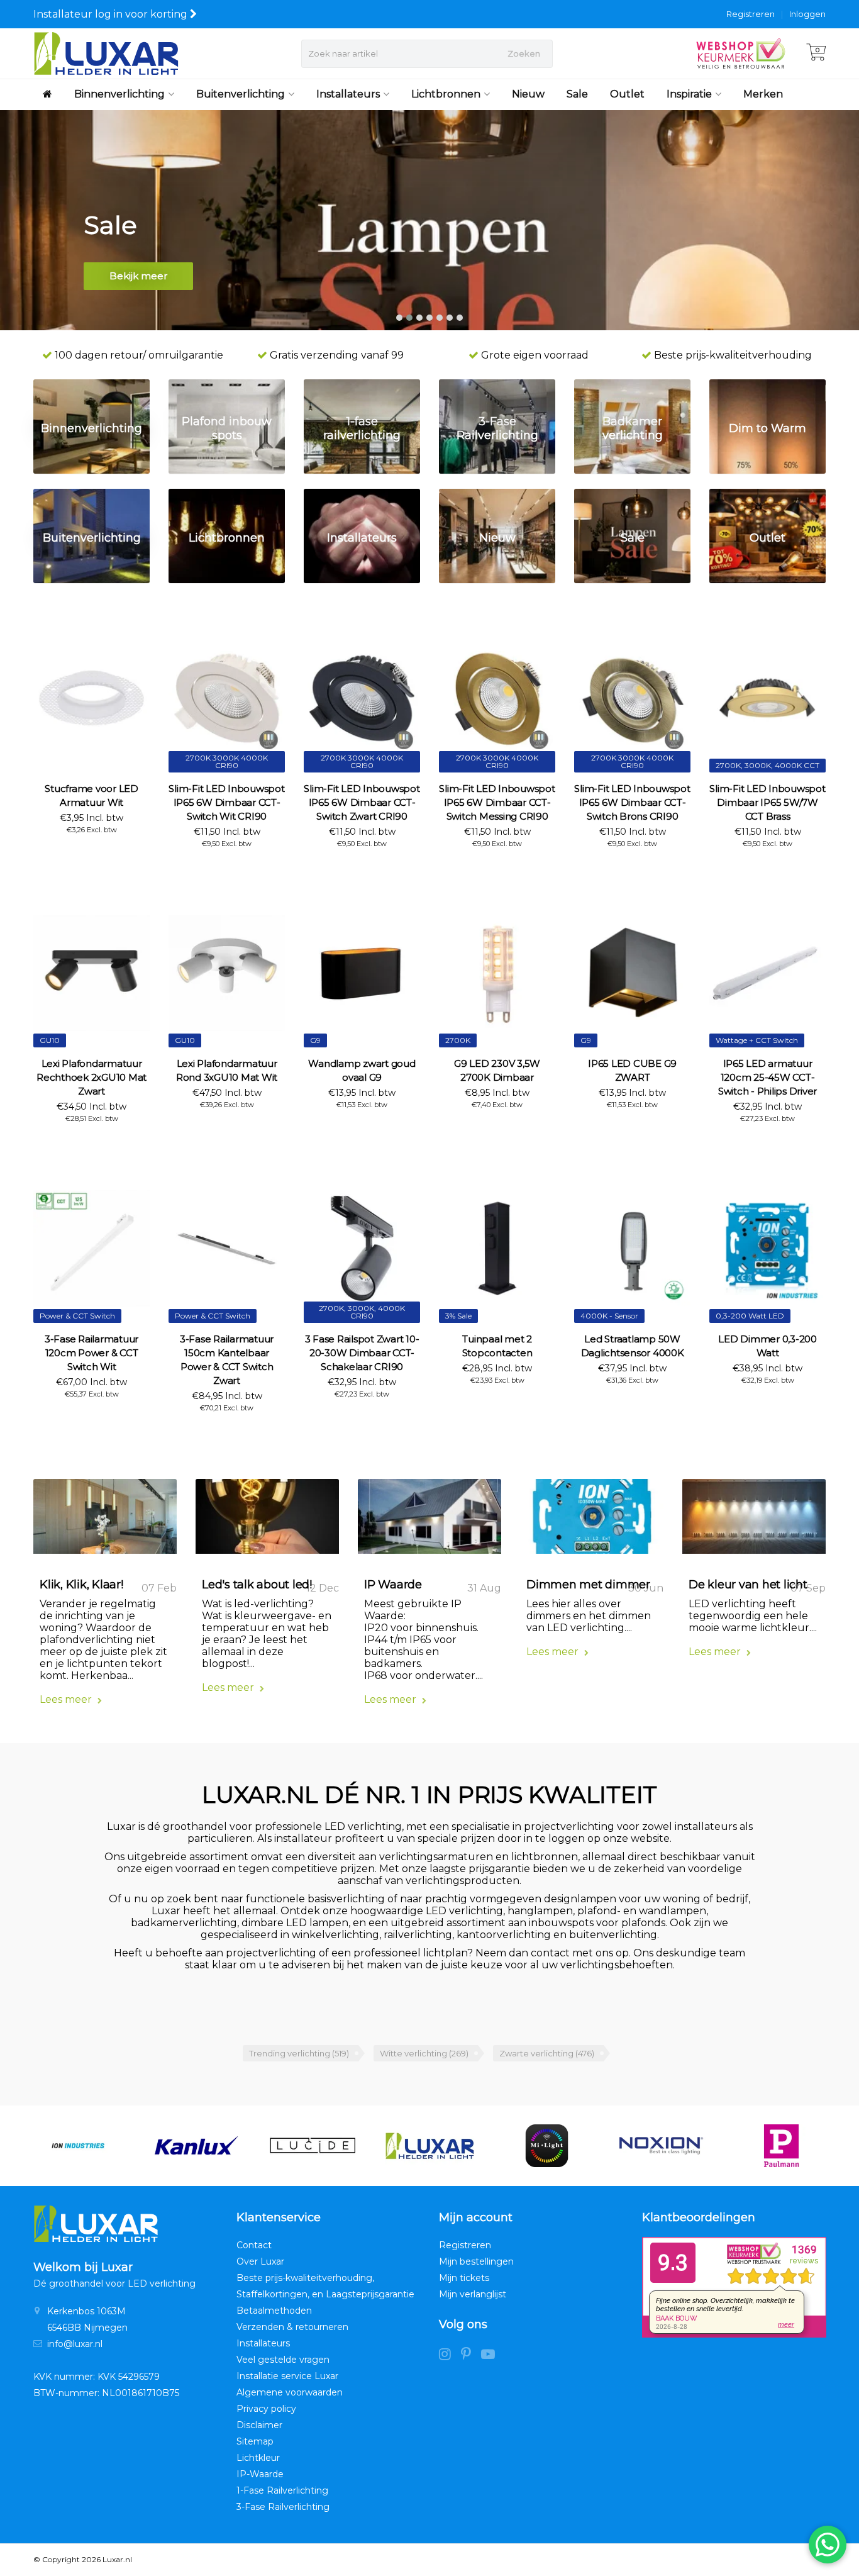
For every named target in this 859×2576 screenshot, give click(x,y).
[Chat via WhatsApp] (828, 2545)
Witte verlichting (424, 2053)
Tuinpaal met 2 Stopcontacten (497, 1346)
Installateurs (348, 94)
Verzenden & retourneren (292, 2327)
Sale (577, 94)
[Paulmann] (664, 2146)
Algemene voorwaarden (290, 2392)
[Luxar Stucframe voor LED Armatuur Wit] (91, 698)
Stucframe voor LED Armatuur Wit (91, 795)
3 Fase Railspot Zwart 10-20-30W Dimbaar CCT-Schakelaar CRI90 (362, 1353)
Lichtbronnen (446, 94)
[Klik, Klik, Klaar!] (105, 1521)
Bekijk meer (138, 276)
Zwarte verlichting (547, 2053)
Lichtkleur (258, 2458)
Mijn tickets (464, 2278)
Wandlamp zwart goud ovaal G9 (362, 1070)
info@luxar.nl (75, 2344)
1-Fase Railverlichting (282, 2490)
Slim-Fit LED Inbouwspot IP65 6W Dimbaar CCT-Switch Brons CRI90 (632, 802)
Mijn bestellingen (476, 2261)
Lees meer (67, 1699)
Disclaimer (259, 2425)
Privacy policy (266, 2409)
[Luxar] (313, 2146)
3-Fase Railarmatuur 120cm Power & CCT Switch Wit (91, 1353)
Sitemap (255, 2441)
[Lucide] (195, 2146)
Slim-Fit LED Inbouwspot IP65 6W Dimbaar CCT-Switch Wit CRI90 (226, 802)
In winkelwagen (86, 852)
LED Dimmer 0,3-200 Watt (768, 1346)
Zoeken (524, 53)
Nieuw (528, 94)
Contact (254, 2245)
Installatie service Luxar (287, 2376)
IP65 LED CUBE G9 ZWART (632, 1070)
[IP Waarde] (429, 1521)
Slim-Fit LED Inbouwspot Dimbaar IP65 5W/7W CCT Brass (767, 802)
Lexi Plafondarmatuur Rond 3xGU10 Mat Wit (227, 1070)
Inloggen (807, 14)
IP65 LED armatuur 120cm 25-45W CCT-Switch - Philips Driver (768, 1077)
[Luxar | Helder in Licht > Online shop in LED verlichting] (106, 53)
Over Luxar (260, 2261)
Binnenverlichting (119, 94)
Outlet (627, 94)
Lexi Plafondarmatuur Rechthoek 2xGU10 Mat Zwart (91, 1077)
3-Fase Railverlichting (283, 2507)
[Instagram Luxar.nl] (450, 2356)
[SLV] (781, 2146)
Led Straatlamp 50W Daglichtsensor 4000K (633, 1346)
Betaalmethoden (274, 2311)
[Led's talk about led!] (267, 1521)
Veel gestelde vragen (283, 2360)
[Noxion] (547, 2146)
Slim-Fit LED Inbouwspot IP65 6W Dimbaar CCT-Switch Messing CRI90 (497, 802)
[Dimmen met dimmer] (592, 1521)
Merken (763, 94)
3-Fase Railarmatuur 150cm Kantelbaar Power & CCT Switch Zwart (227, 1360)
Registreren (751, 14)
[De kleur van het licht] (754, 1521)
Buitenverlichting (241, 94)
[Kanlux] (78, 2146)
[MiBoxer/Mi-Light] (430, 2146)
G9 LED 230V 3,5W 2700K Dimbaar (497, 1070)
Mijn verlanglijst (473, 2294)
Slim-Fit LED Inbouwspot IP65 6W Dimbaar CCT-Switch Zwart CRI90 (362, 802)
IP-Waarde (260, 2474)
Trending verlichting (299, 2053)
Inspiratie (689, 94)
